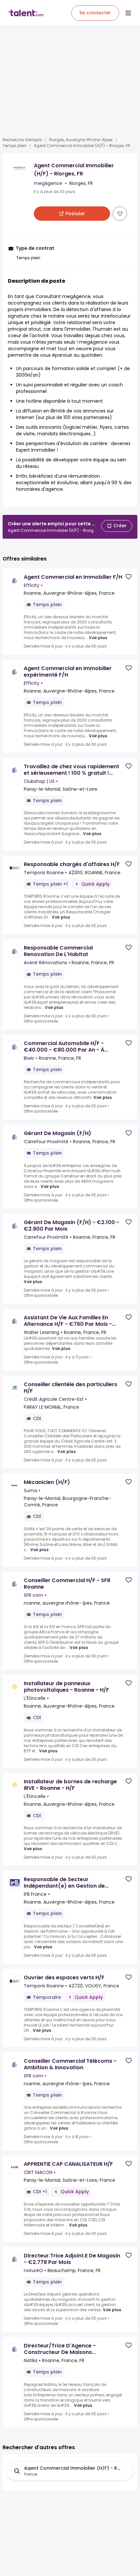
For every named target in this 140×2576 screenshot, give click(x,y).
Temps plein (15, 146)
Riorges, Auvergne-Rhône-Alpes (81, 140)
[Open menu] (128, 13)
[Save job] (120, 214)
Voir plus (98, 638)
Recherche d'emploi (22, 140)
